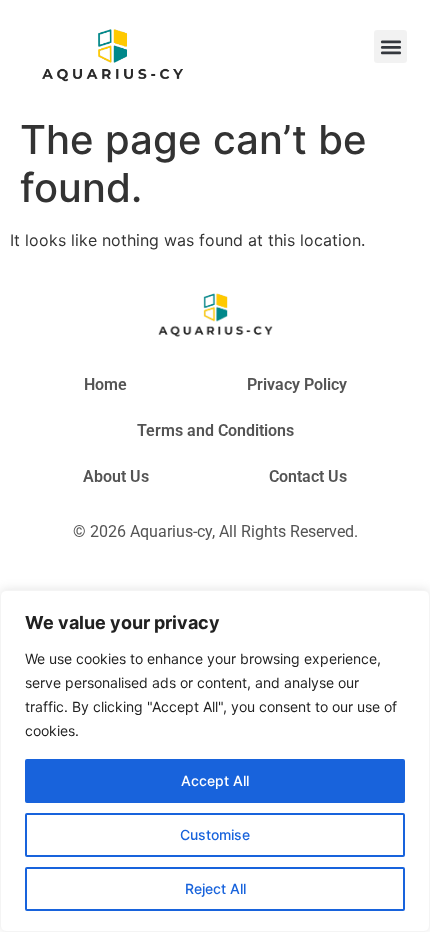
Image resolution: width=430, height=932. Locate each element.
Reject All (215, 888)
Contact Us (308, 476)
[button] (390, 46)
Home (105, 384)
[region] (215, 761)
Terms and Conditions (215, 430)
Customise (215, 834)
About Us (116, 476)
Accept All (215, 780)
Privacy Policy (297, 384)
